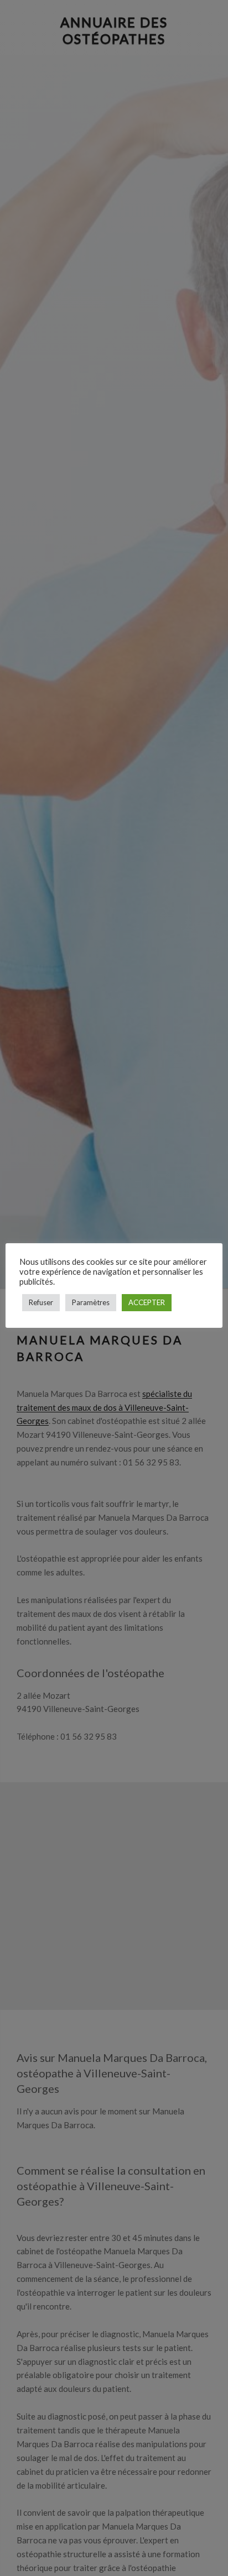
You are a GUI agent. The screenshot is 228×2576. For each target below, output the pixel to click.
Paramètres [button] (91, 1302)
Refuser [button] (41, 1302)
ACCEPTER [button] (147, 1302)
